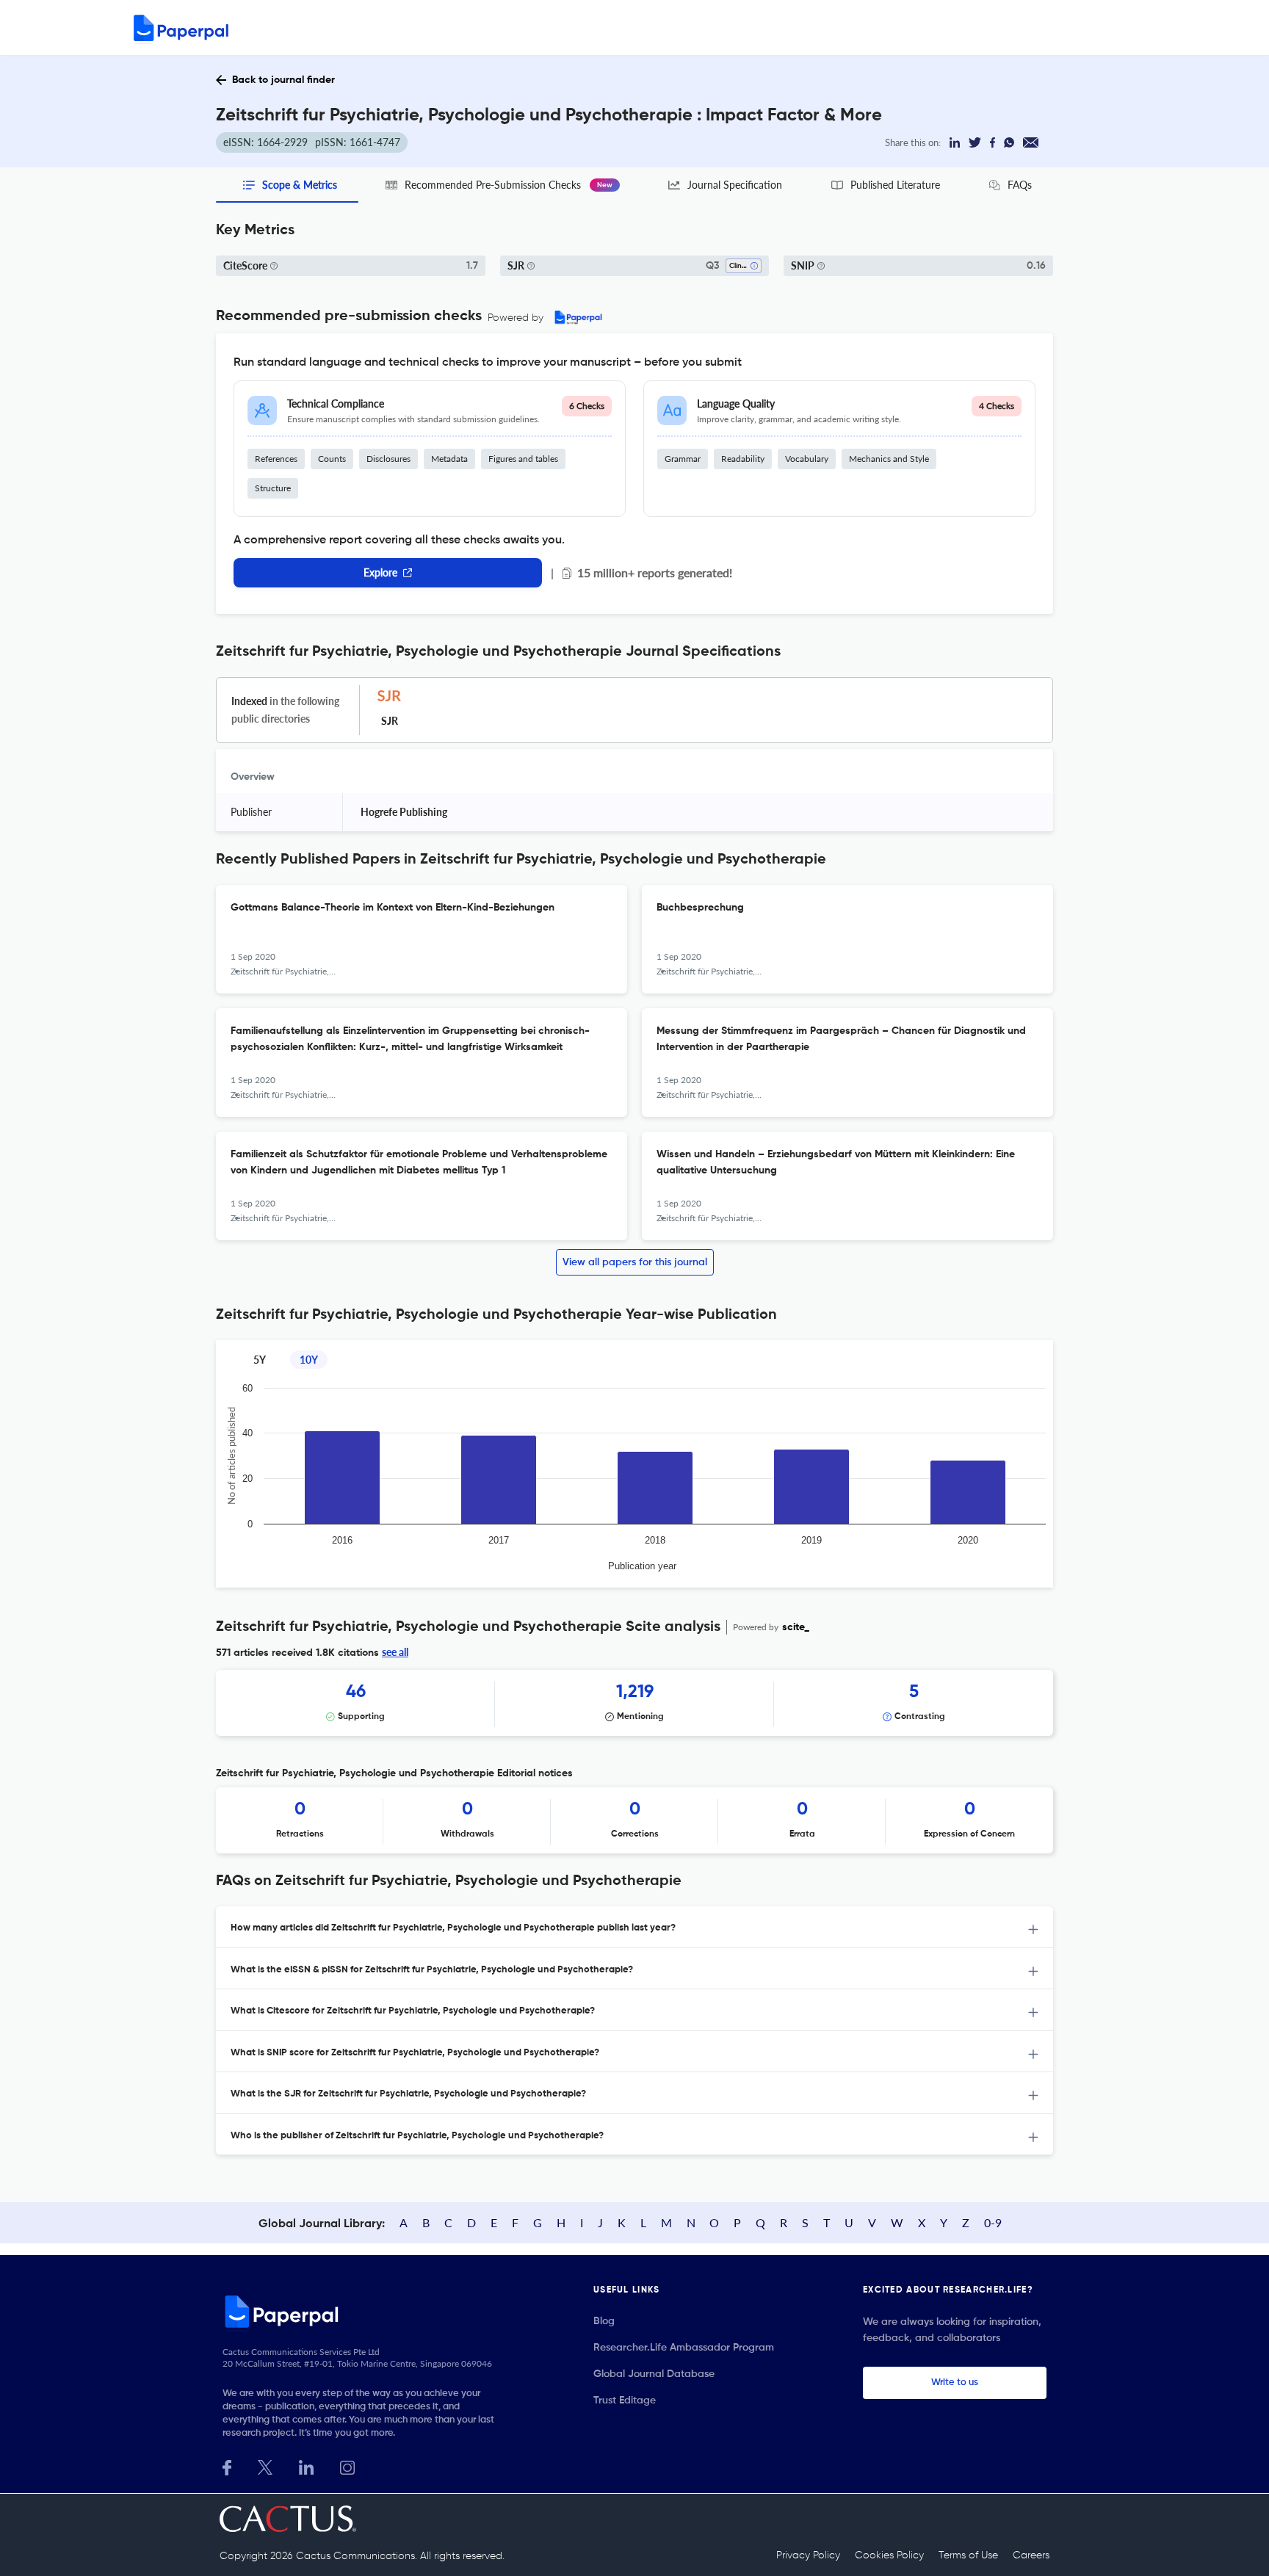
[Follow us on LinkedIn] (306, 2466)
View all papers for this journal (635, 1262)
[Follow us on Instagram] (347, 2466)
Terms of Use (968, 2555)
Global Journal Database (654, 2374)
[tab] (634, 1927)
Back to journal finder (283, 80)
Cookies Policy (889, 2555)
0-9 (993, 2222)
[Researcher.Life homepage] (364, 2311)
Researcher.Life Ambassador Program (684, 2348)
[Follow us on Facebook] (227, 2466)
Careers (1031, 2555)
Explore (380, 572)
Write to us (955, 2383)
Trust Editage (625, 2400)
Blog (604, 2321)
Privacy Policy (808, 2555)
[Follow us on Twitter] (265, 2466)
